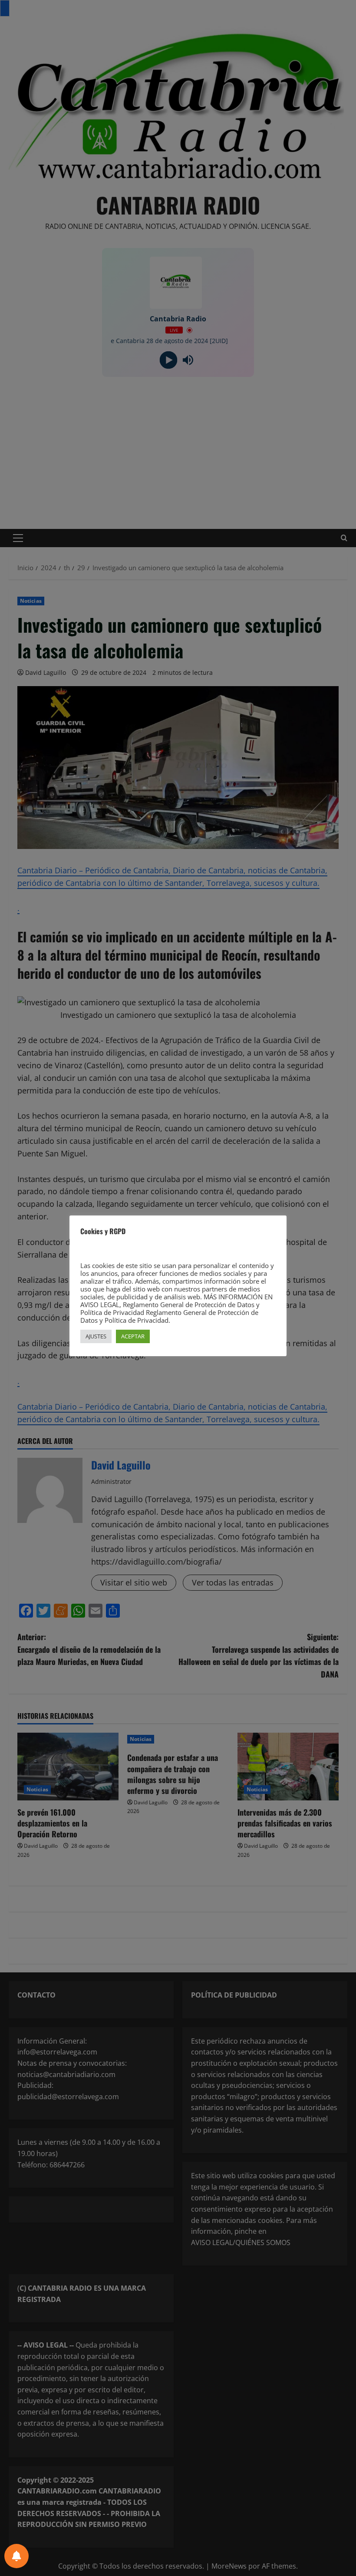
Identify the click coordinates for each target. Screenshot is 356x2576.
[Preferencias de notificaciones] (16, 2556)
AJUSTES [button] (96, 1336)
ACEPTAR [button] (133, 1336)
